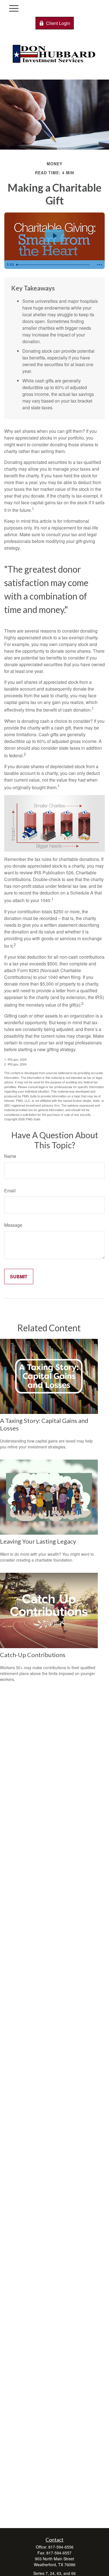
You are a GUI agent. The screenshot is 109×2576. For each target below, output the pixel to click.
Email (10, 1191)
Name (10, 1156)
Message (13, 1225)
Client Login (58, 23)
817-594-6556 (61, 2547)
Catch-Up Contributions (33, 1655)
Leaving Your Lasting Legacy (38, 1541)
